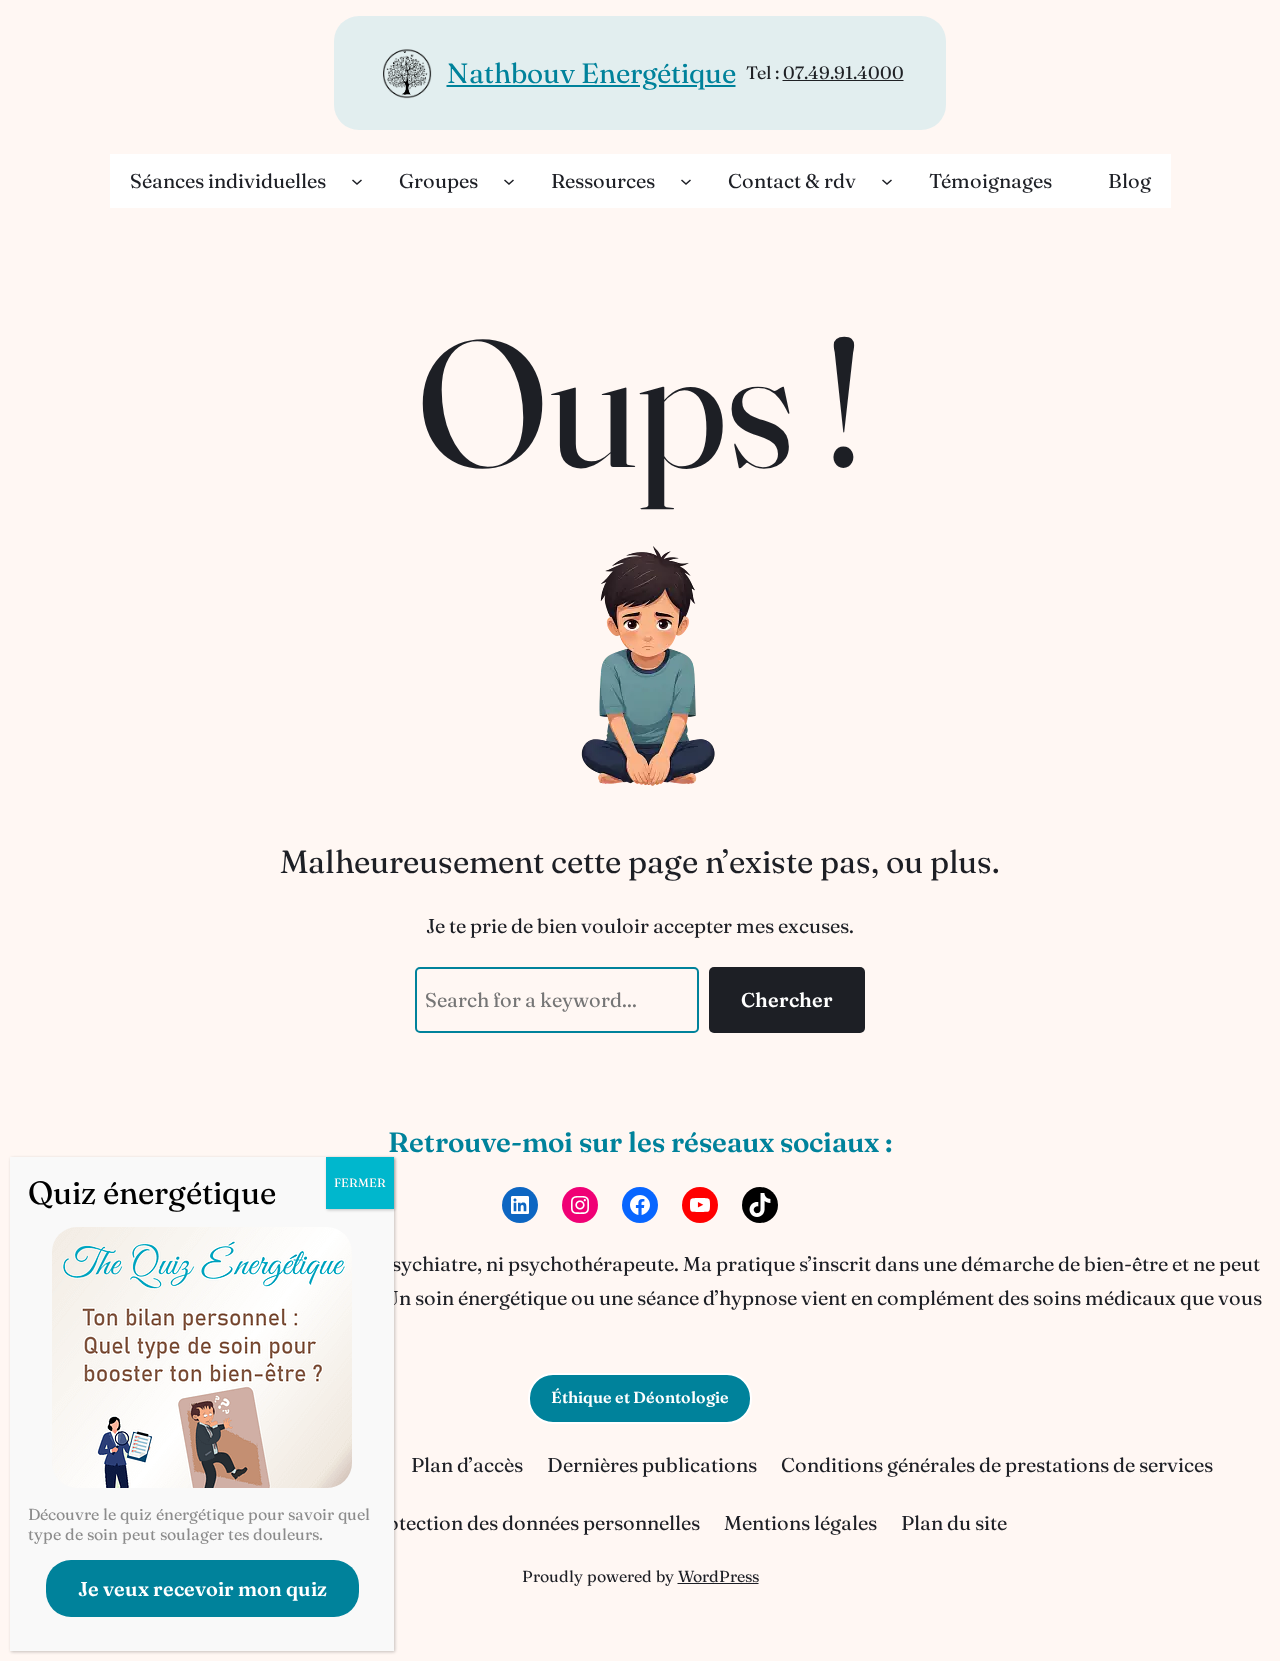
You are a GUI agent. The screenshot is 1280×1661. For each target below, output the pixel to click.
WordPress (718, 1576)
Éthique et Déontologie (640, 1397)
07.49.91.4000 (843, 72)
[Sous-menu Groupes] (509, 181)
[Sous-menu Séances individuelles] (357, 181)
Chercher (787, 999)
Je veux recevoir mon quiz (202, 1588)
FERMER (360, 1182)
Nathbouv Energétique (591, 73)
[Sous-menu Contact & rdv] (887, 181)
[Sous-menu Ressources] (686, 181)
